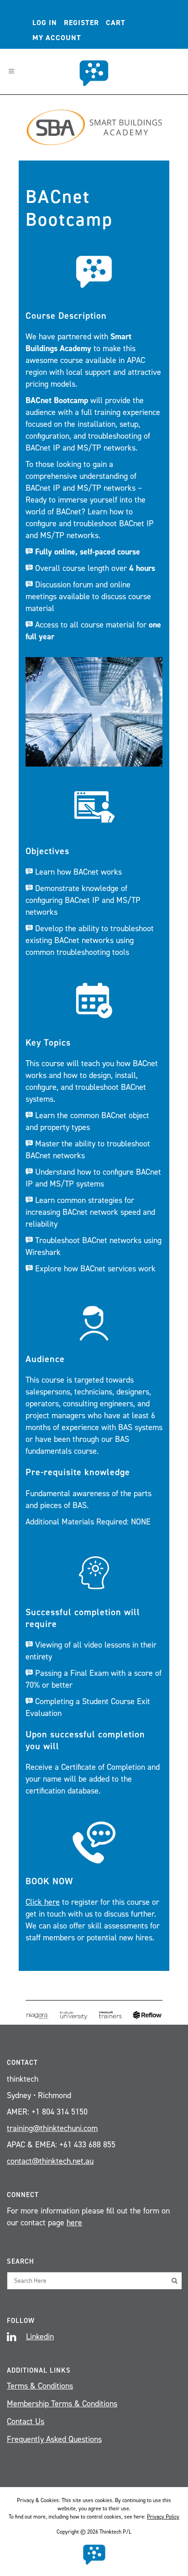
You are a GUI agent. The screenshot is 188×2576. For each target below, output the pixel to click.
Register (81, 23)
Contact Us (26, 2421)
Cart (116, 23)
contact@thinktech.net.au (50, 2161)
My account (57, 38)
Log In (45, 23)
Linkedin (40, 2337)
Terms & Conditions (40, 2386)
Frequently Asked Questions (54, 2439)
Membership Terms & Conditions (62, 2404)
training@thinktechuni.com (52, 2128)
